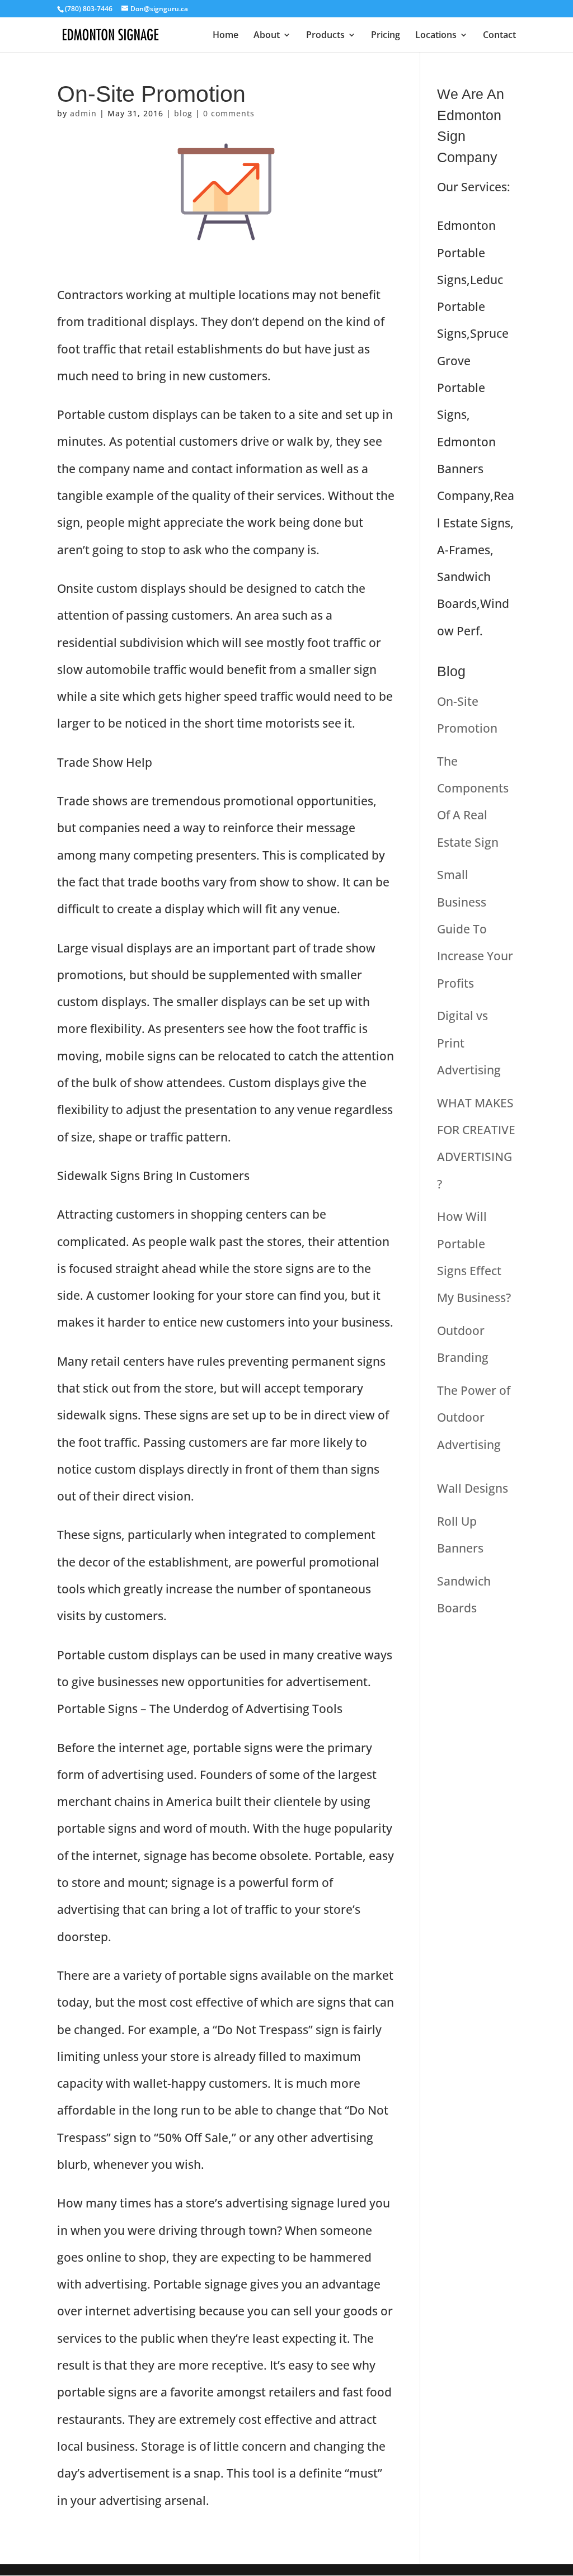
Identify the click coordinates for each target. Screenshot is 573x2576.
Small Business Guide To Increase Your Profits (475, 929)
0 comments (229, 113)
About (267, 36)
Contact (499, 36)
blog (183, 113)
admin (83, 113)
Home (226, 36)
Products (325, 36)
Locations (436, 36)
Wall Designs (473, 1488)
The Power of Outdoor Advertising (474, 1417)
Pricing (386, 36)
